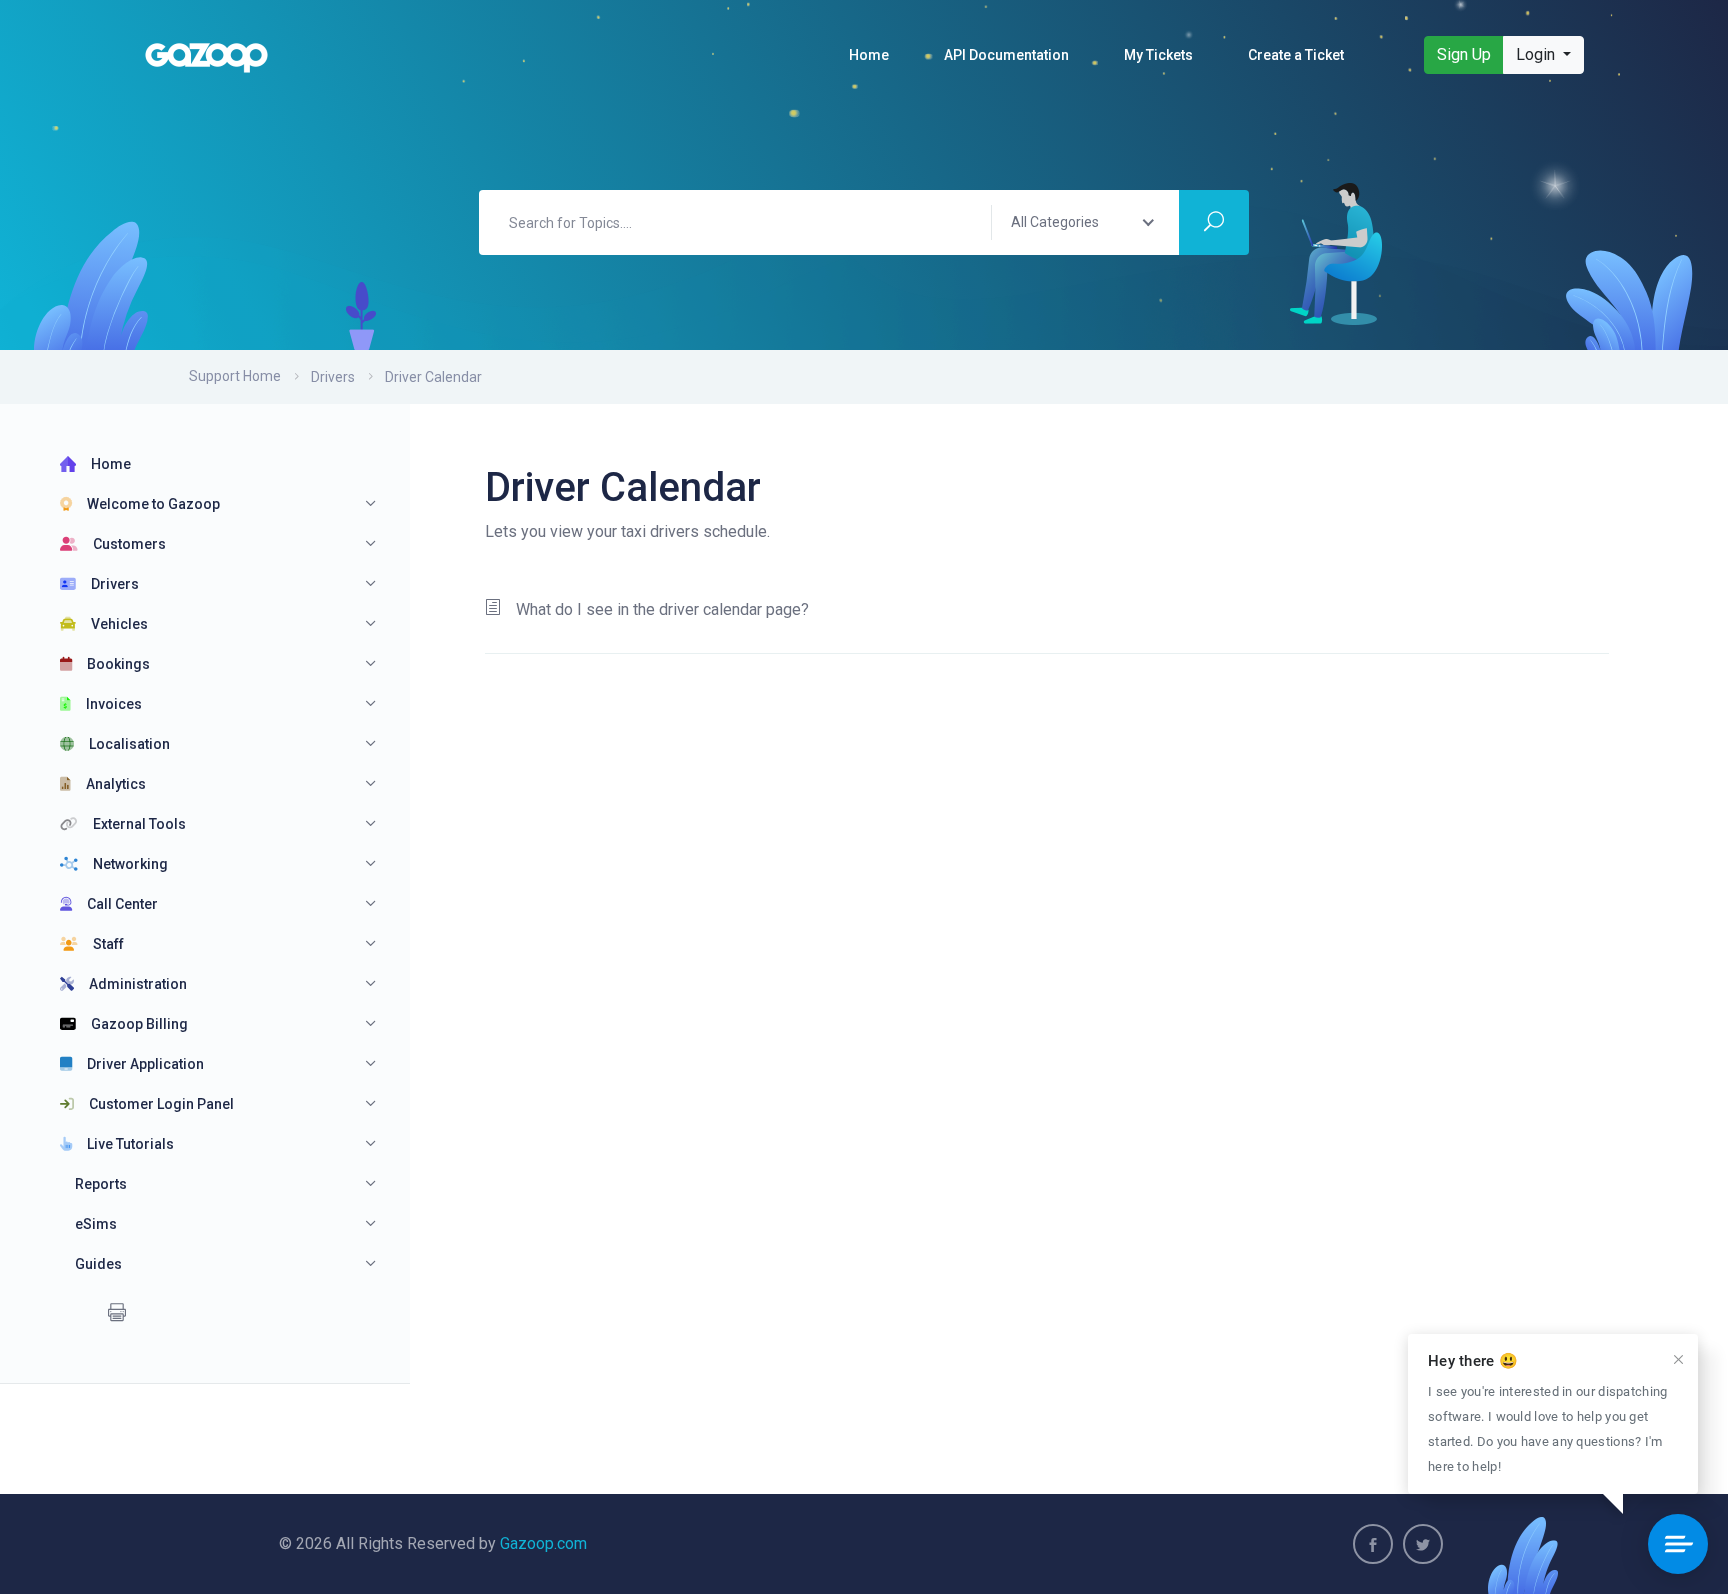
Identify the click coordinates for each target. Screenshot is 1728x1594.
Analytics (116, 784)
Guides (98, 1264)
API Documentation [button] (1006, 55)
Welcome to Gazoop (153, 504)
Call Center (122, 904)
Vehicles (119, 624)
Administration (138, 984)
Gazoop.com (543, 1543)
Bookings (118, 664)
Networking (130, 864)
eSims (96, 1224)
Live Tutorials (130, 1144)
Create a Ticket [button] (1296, 55)
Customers (129, 544)
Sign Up (1464, 54)
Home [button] (869, 55)
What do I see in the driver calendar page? (662, 609)
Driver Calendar (433, 377)
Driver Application (145, 1064)
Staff (108, 944)
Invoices (114, 704)
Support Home (235, 376)
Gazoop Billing (139, 1024)
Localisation (129, 744)
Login (1537, 54)
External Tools (139, 824)
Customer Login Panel (161, 1104)
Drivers (333, 377)
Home (111, 464)
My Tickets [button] (1158, 55)
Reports (101, 1184)
